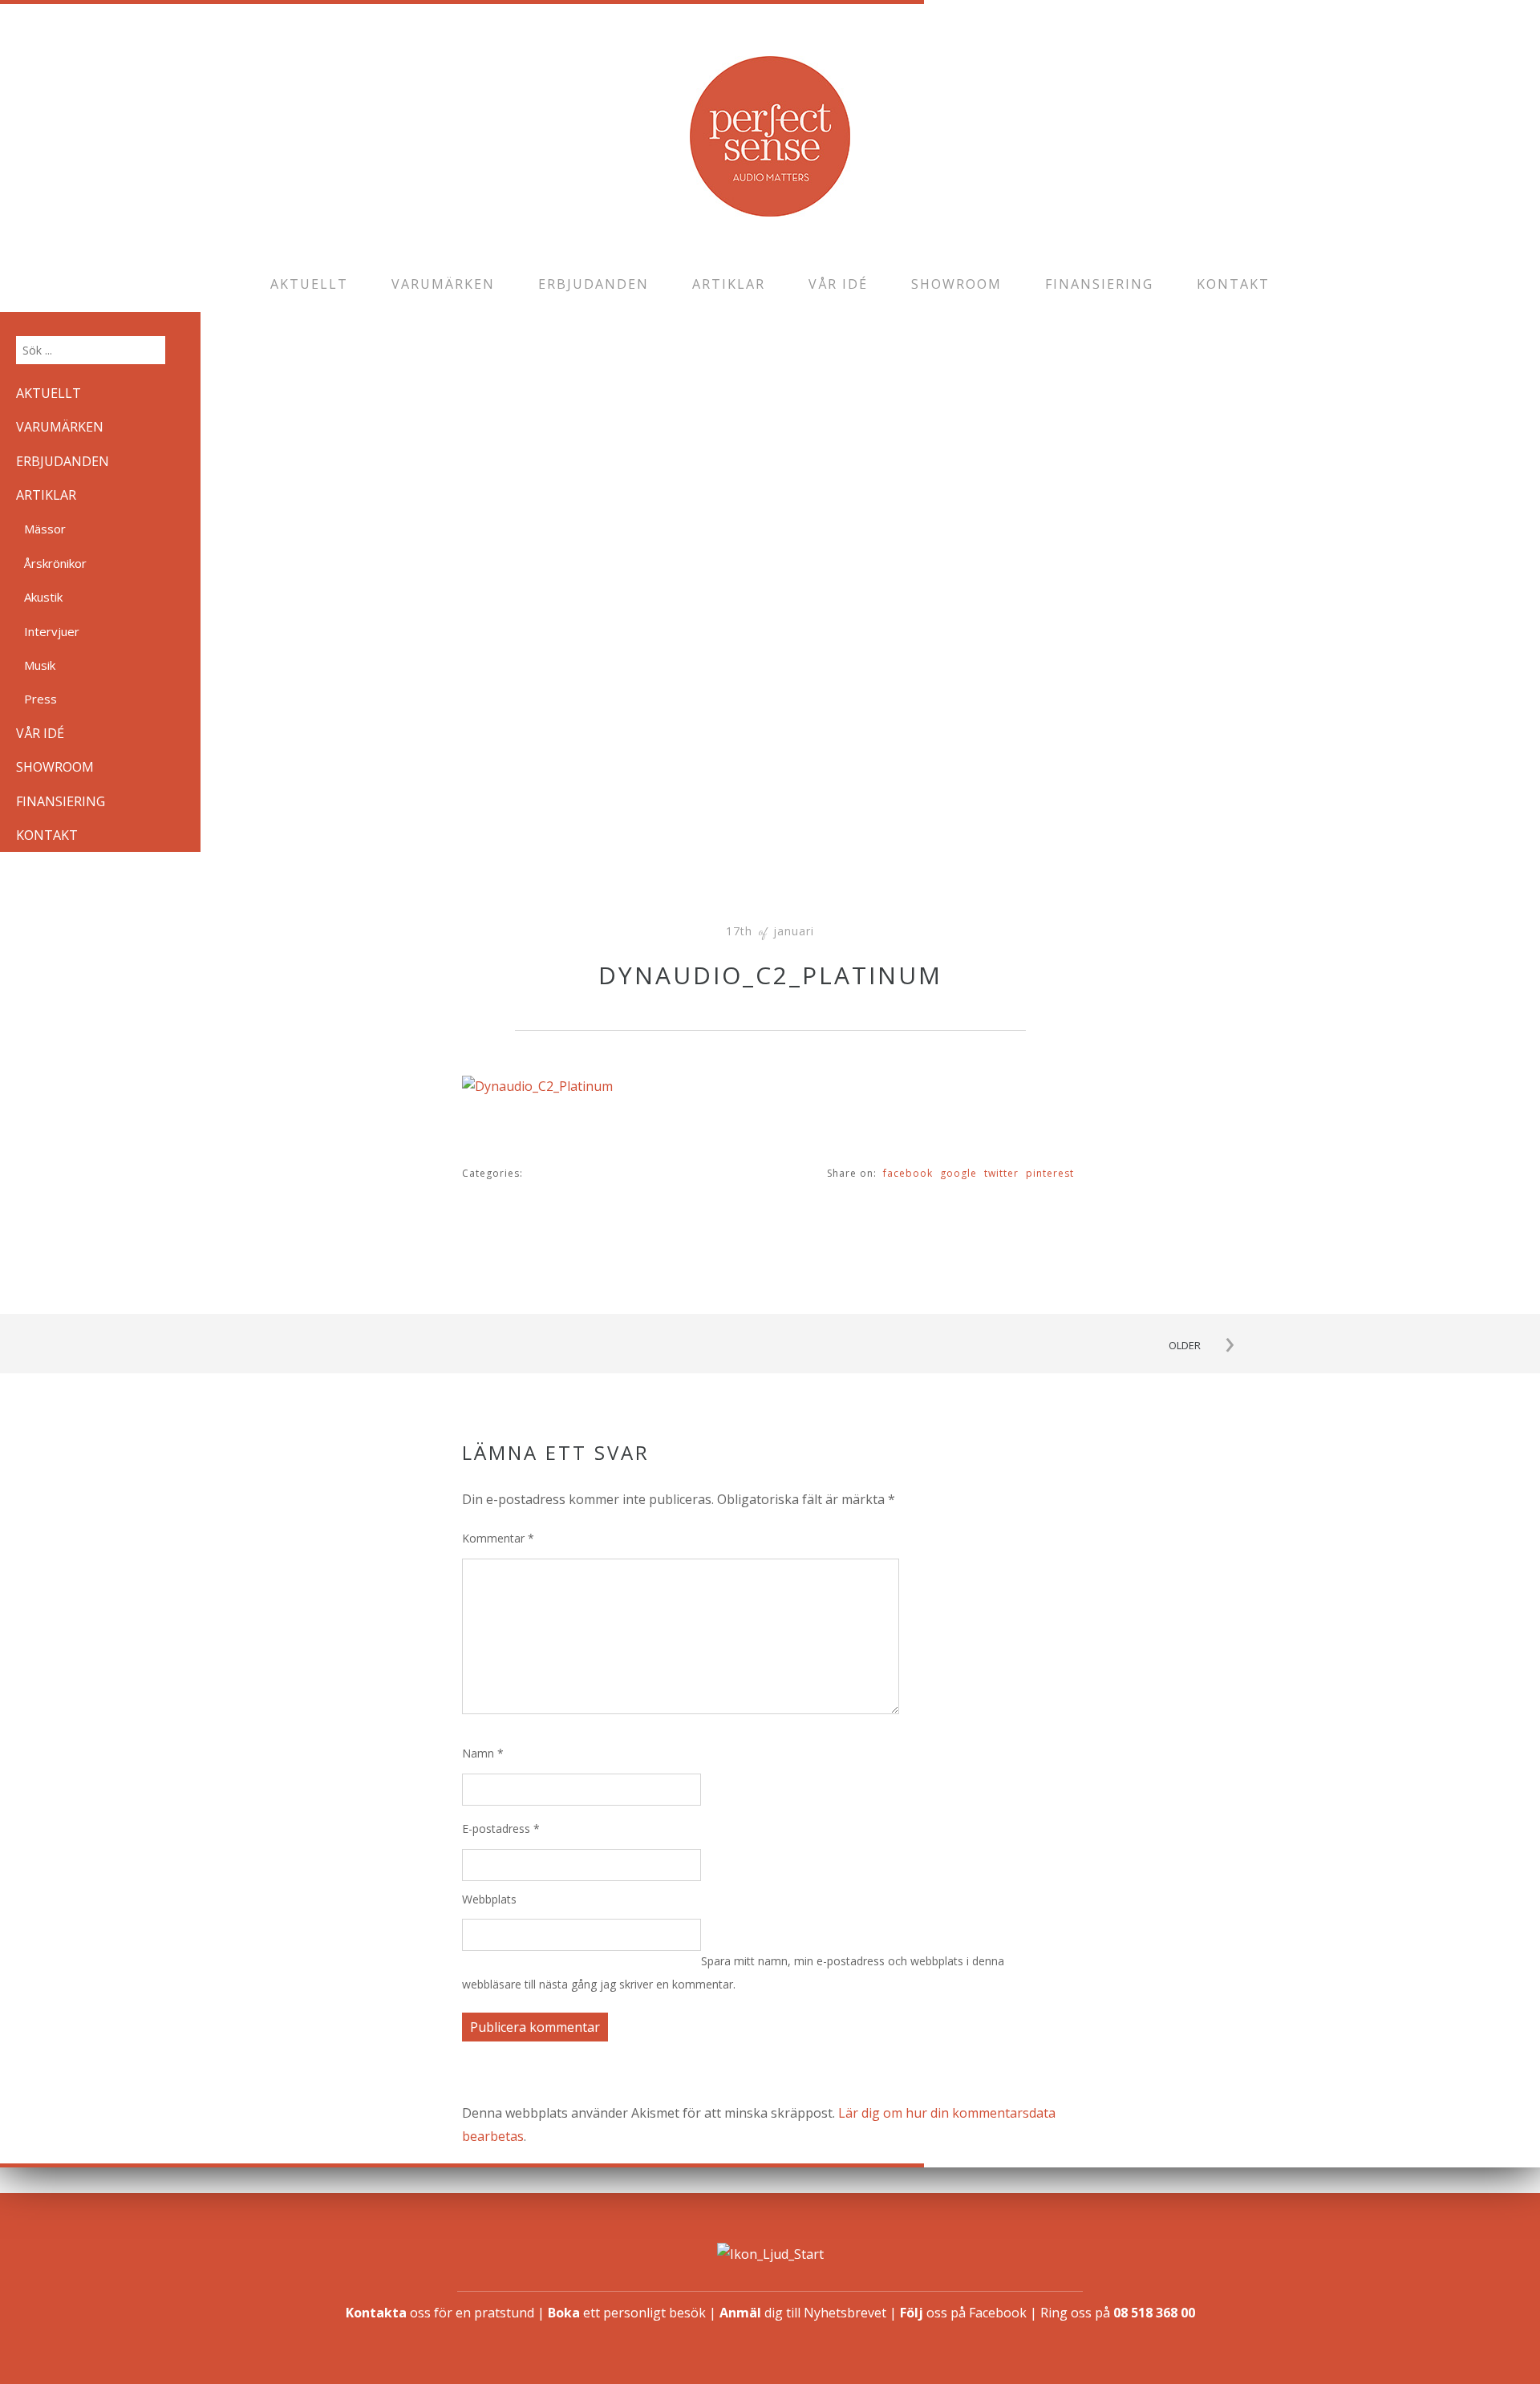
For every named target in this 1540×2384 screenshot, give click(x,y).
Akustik (43, 597)
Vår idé (838, 284)
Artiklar (729, 284)
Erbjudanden (594, 284)
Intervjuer (52, 631)
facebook (908, 1173)
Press (41, 699)
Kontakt (1233, 284)
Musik (40, 665)
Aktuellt (309, 284)
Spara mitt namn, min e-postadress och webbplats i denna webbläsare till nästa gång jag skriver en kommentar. (733, 1972)
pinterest (1050, 1173)
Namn (483, 1753)
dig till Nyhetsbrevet (803, 2313)
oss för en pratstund (440, 2313)
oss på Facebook (963, 2313)
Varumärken (443, 284)
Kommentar (498, 1538)
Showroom (956, 284)
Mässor (45, 529)
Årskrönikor (55, 563)
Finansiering (1099, 284)
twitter (1001, 1173)
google (958, 1173)
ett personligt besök (627, 2313)
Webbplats (489, 1899)
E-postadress (501, 1829)
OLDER (1185, 1345)
